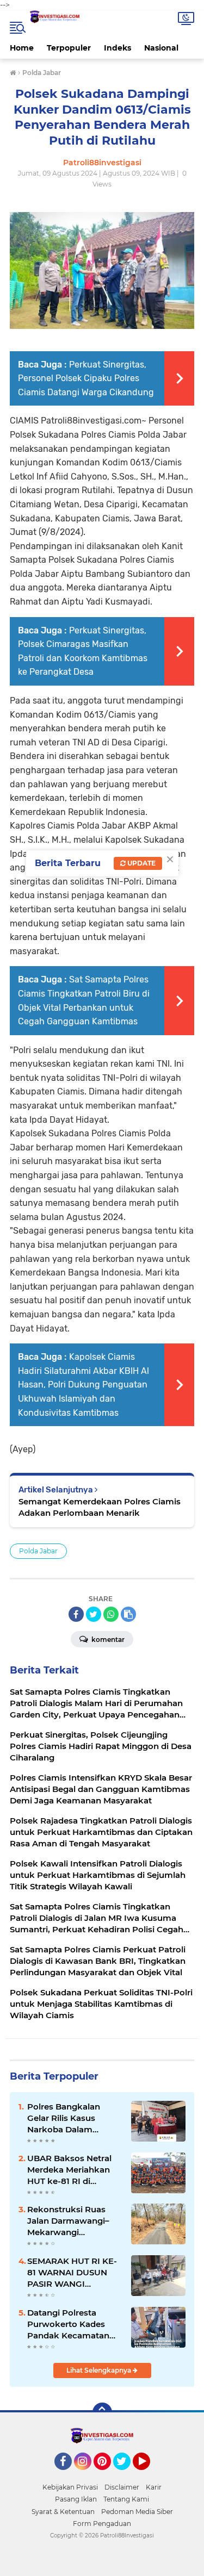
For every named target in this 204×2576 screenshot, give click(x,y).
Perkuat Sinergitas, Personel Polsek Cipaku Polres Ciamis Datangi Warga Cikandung (86, 378)
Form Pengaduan (102, 2524)
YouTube (149, 2475)
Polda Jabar (38, 1551)
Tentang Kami (126, 2499)
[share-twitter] (94, 1614)
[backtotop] (102, 2412)
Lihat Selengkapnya (100, 2370)
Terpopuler (69, 48)
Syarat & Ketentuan (63, 2512)
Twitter (127, 2475)
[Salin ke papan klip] (128, 1614)
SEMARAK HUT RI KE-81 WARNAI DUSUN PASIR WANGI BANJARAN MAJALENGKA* (72, 2273)
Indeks (118, 48)
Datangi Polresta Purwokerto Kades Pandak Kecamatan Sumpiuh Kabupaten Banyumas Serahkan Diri (70, 2324)
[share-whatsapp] (111, 1614)
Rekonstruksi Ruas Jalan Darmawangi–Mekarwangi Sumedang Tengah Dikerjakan (68, 2221)
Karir (154, 2487)
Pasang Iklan (76, 2499)
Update (141, 863)
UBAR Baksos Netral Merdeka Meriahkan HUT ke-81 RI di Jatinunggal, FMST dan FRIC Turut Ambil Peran (74, 2170)
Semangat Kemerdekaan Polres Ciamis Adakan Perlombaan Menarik (100, 1507)
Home (22, 48)
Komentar (107, 1639)
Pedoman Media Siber (137, 2512)
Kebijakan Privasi (70, 2487)
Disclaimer (122, 2487)
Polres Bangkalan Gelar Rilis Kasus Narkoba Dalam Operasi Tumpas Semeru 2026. (64, 2118)
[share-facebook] (76, 1614)
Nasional (161, 48)
